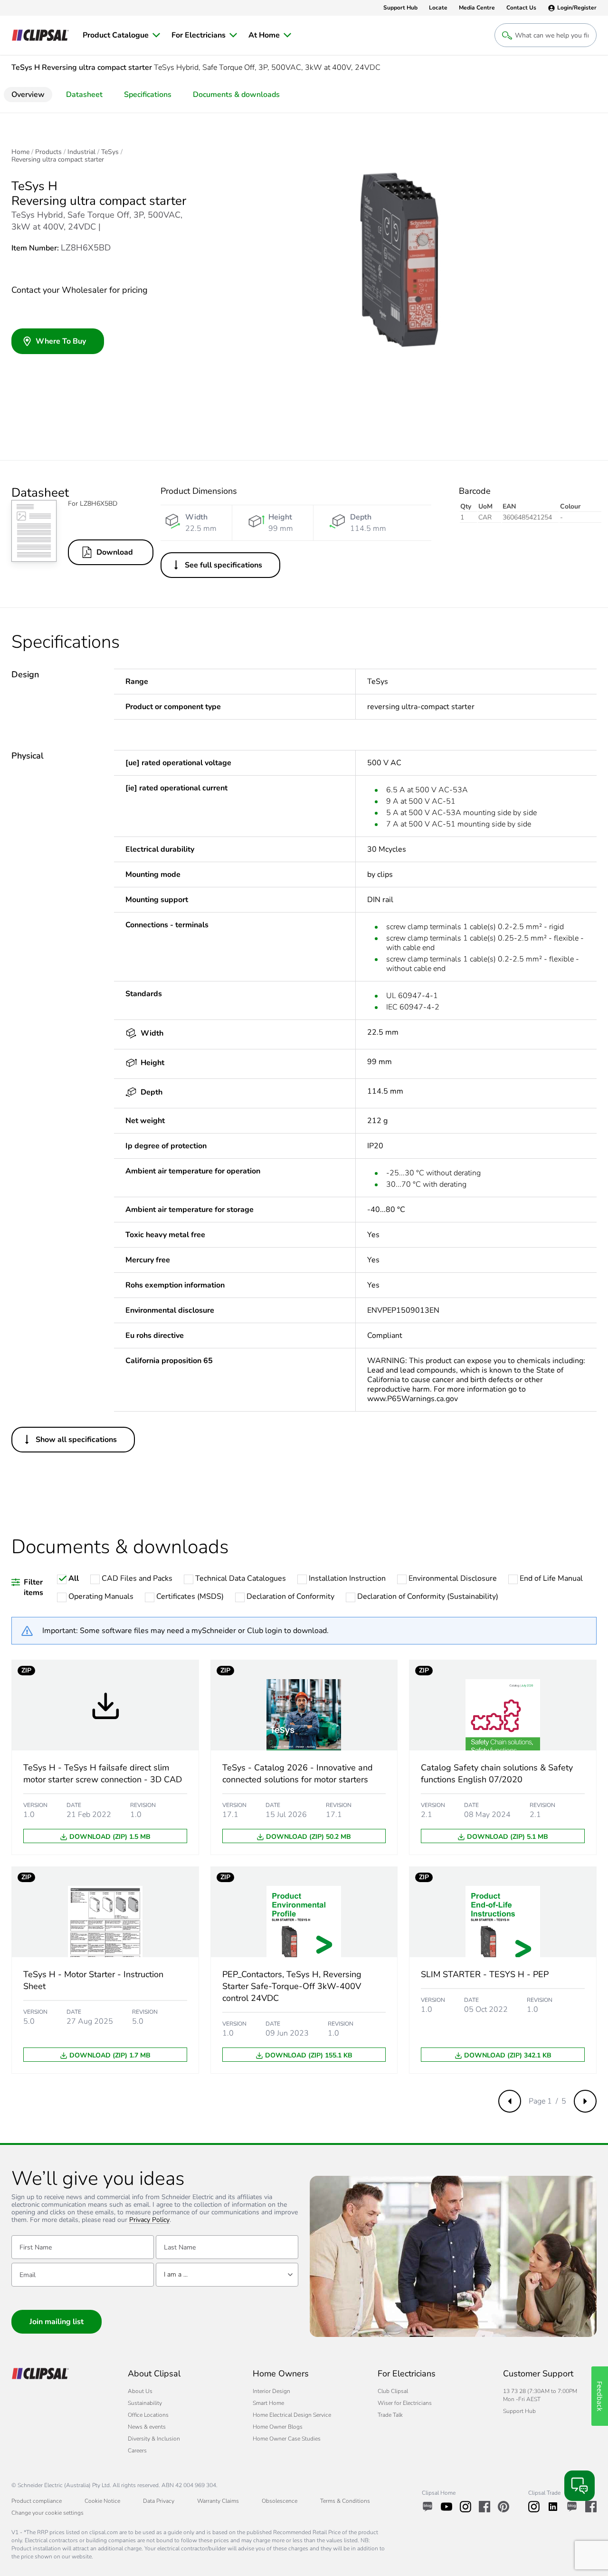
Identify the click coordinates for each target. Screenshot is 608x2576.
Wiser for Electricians (405, 2403)
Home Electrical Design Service (292, 2415)
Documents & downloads (236, 95)
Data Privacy (159, 2501)
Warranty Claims (218, 2501)
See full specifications (223, 565)
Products (48, 152)
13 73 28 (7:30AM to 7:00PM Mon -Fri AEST (540, 2395)
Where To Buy (61, 341)
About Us (140, 2391)
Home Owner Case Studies (287, 2439)
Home (20, 152)
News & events (147, 2427)
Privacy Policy (149, 2220)
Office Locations (148, 2415)
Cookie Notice (102, 2501)
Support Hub (519, 2411)
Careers (137, 2451)
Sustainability (145, 2403)
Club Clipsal (393, 2391)
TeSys (110, 152)
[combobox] (227, 2275)
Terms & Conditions (345, 2501)
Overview (28, 95)
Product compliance (37, 2501)
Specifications (148, 95)
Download (115, 552)
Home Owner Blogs (278, 2427)
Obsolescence (280, 2501)
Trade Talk (390, 2415)
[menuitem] (121, 35)
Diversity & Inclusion (154, 2439)
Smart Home (268, 2403)
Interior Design (271, 2391)
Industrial (81, 152)
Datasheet (84, 95)
